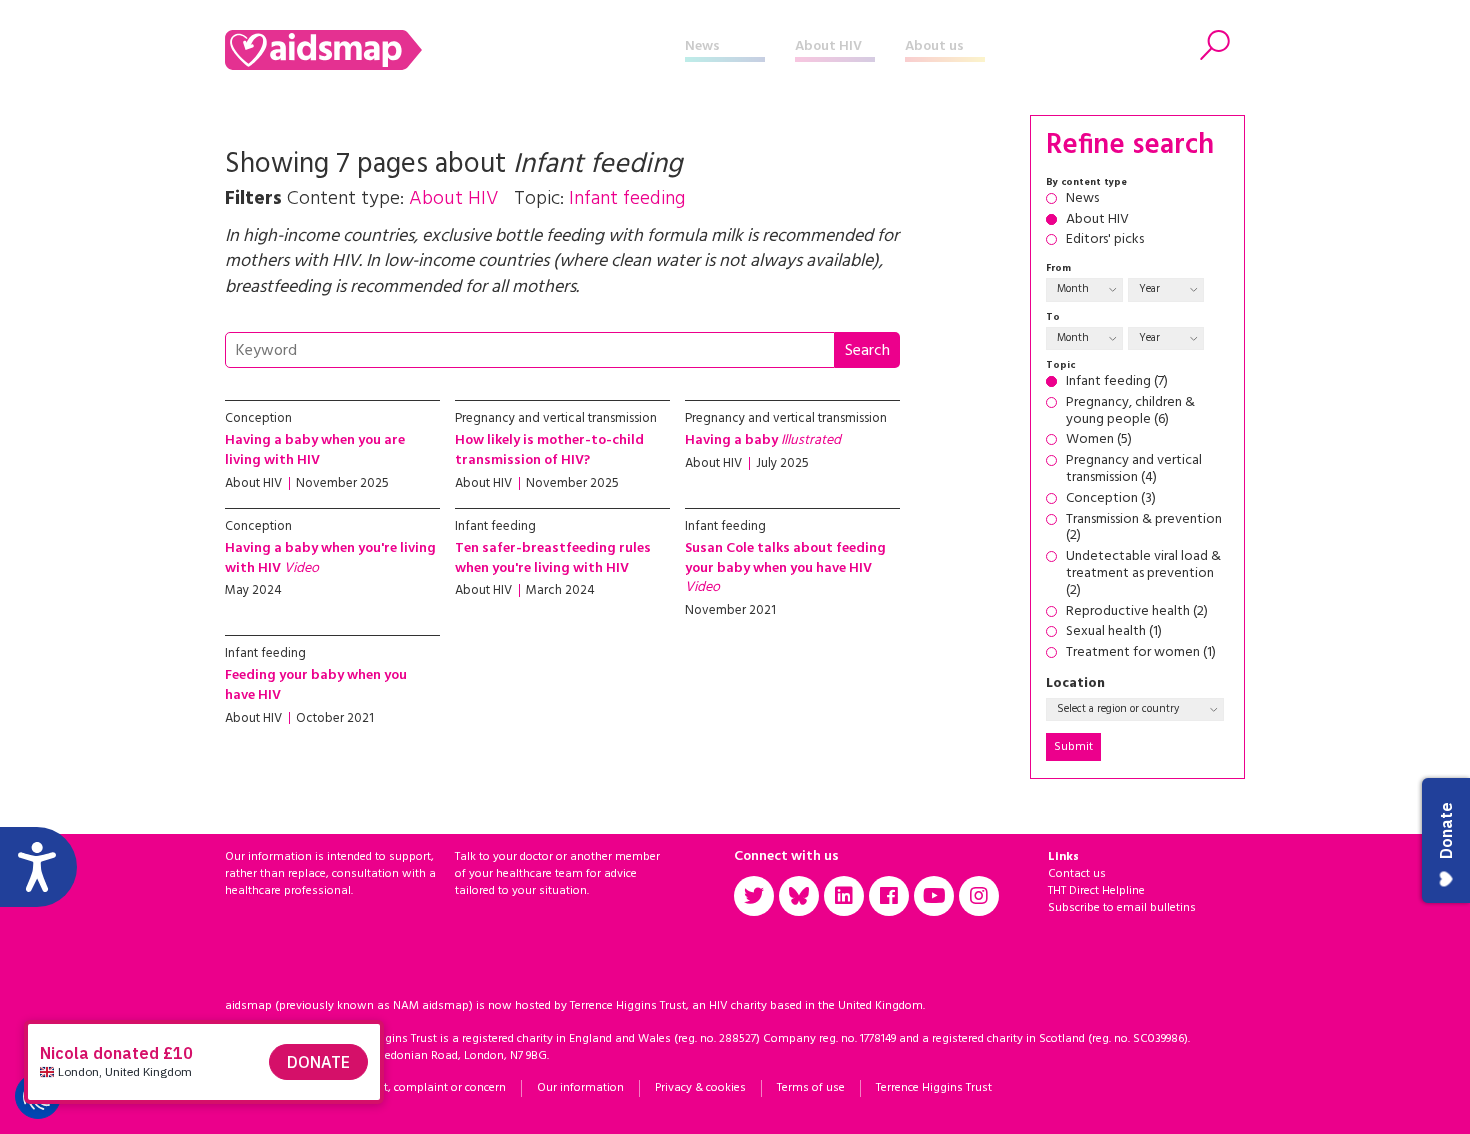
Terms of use (811, 1088)
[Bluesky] (799, 896)
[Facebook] (889, 896)
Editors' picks (1105, 240)
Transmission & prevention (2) (1144, 529)
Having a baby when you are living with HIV (315, 450)
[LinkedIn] (844, 896)
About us (934, 46)
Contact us (1077, 874)
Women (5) (1099, 440)
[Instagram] (979, 896)
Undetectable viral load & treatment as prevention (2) (1143, 574)
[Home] (455, 50)
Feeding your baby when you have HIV (316, 685)
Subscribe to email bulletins (1122, 908)
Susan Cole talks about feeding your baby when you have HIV (785, 568)
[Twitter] (754, 896)
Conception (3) (1111, 499)
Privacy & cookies (700, 1088)
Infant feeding (495, 526)
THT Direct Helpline (1096, 891)
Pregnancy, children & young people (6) (1130, 412)
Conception (258, 418)
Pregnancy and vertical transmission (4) (1134, 470)
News (702, 46)
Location (1075, 684)
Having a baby (763, 440)
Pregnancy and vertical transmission (556, 418)
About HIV (828, 46)
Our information (580, 1088)
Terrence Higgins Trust (934, 1088)
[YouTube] (934, 896)
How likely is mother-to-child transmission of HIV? (549, 450)
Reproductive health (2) (1137, 612)
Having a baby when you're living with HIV (330, 558)
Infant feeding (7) (1117, 382)
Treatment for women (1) (1141, 653)
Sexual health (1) (1114, 632)
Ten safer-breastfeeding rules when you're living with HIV (553, 558)
